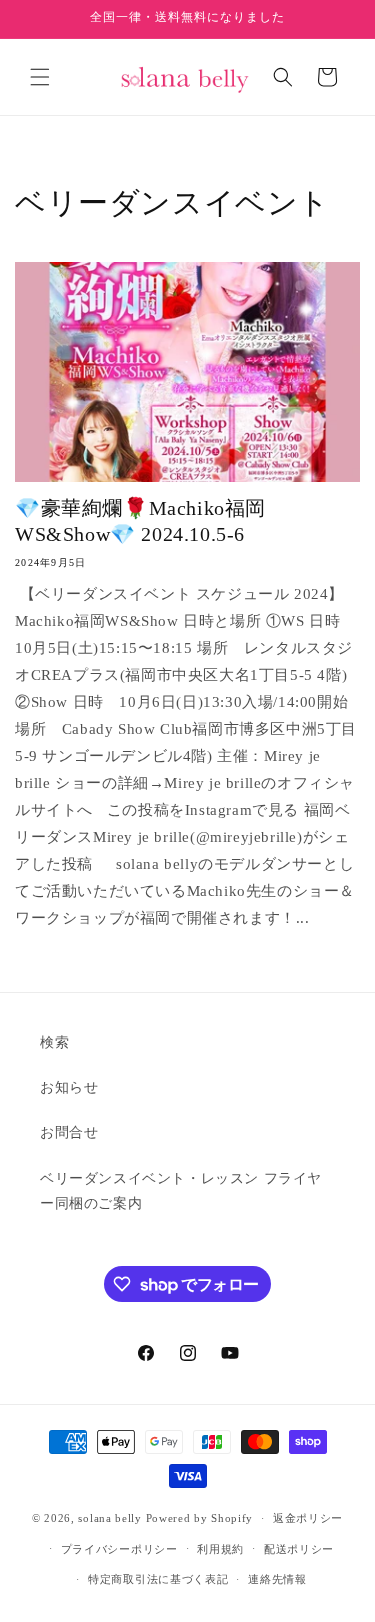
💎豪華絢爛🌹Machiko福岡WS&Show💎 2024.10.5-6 (140, 521)
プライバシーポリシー (119, 1549)
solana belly (109, 1518)
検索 (54, 1042)
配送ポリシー (299, 1549)
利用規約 (220, 1549)
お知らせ (69, 1087)
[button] (40, 77)
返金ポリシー (308, 1518)
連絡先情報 (277, 1579)
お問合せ (69, 1132)
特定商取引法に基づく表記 (158, 1579)
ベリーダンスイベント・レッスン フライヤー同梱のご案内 (181, 1191)
